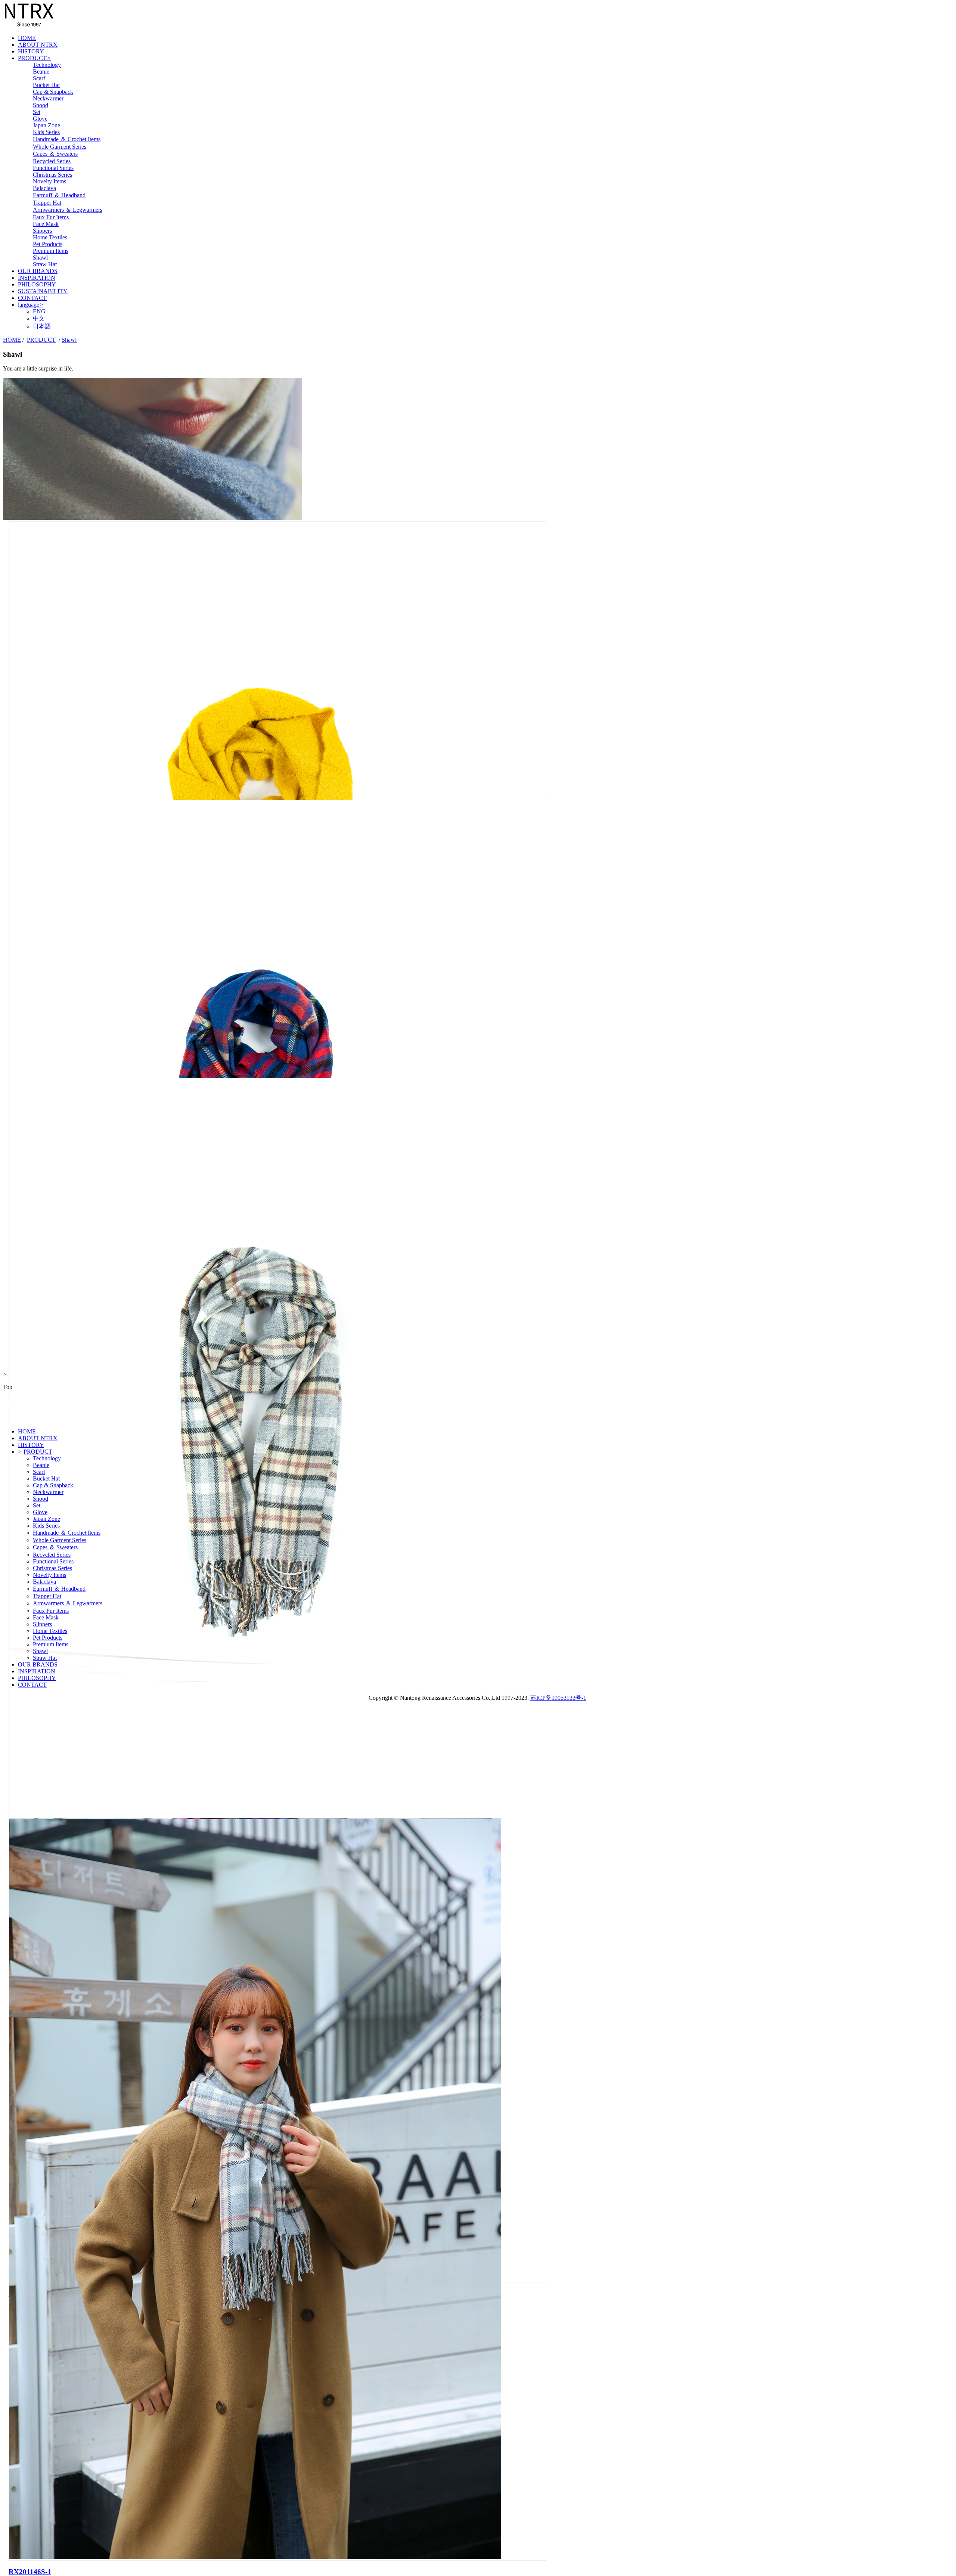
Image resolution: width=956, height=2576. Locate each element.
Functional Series (53, 168)
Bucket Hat (46, 85)
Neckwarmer (48, 98)
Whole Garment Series (60, 147)
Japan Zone (46, 125)
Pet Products (48, 244)
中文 (39, 318)
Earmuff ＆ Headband (59, 195)
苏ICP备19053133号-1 (558, 1698)
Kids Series (46, 132)
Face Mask (46, 224)
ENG (39, 311)
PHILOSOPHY (37, 284)
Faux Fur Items (51, 217)
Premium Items (51, 251)
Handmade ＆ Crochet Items (67, 139)
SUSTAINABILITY (43, 291)
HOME (27, 38)
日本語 (42, 326)
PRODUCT (34, 58)
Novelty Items (49, 181)
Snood (41, 105)
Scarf (39, 78)
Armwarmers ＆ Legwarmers (68, 210)
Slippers (42, 231)
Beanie (41, 72)
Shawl (40, 258)
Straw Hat (45, 264)
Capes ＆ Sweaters (55, 154)
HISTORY (31, 51)
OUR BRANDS (38, 271)
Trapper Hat (47, 203)
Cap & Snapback (53, 92)
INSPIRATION (37, 278)
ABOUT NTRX (38, 45)
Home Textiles (50, 237)
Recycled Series (52, 161)
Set (37, 112)
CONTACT (32, 298)
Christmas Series (52, 175)
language (31, 305)
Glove (40, 119)
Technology (47, 65)
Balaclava (44, 188)
